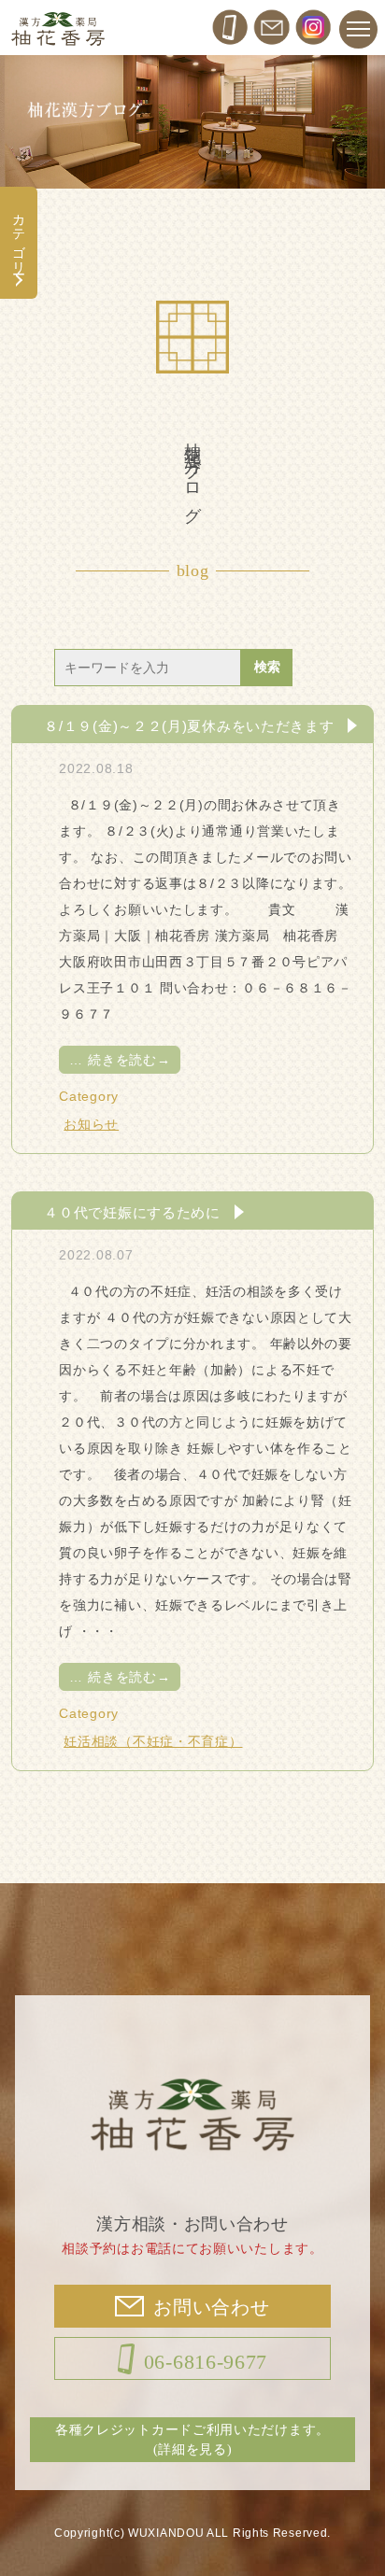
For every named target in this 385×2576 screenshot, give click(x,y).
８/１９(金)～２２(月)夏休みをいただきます (189, 725)
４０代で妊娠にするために (132, 1212)
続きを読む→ (120, 1060)
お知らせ (91, 1124)
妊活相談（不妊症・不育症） (153, 1741)
